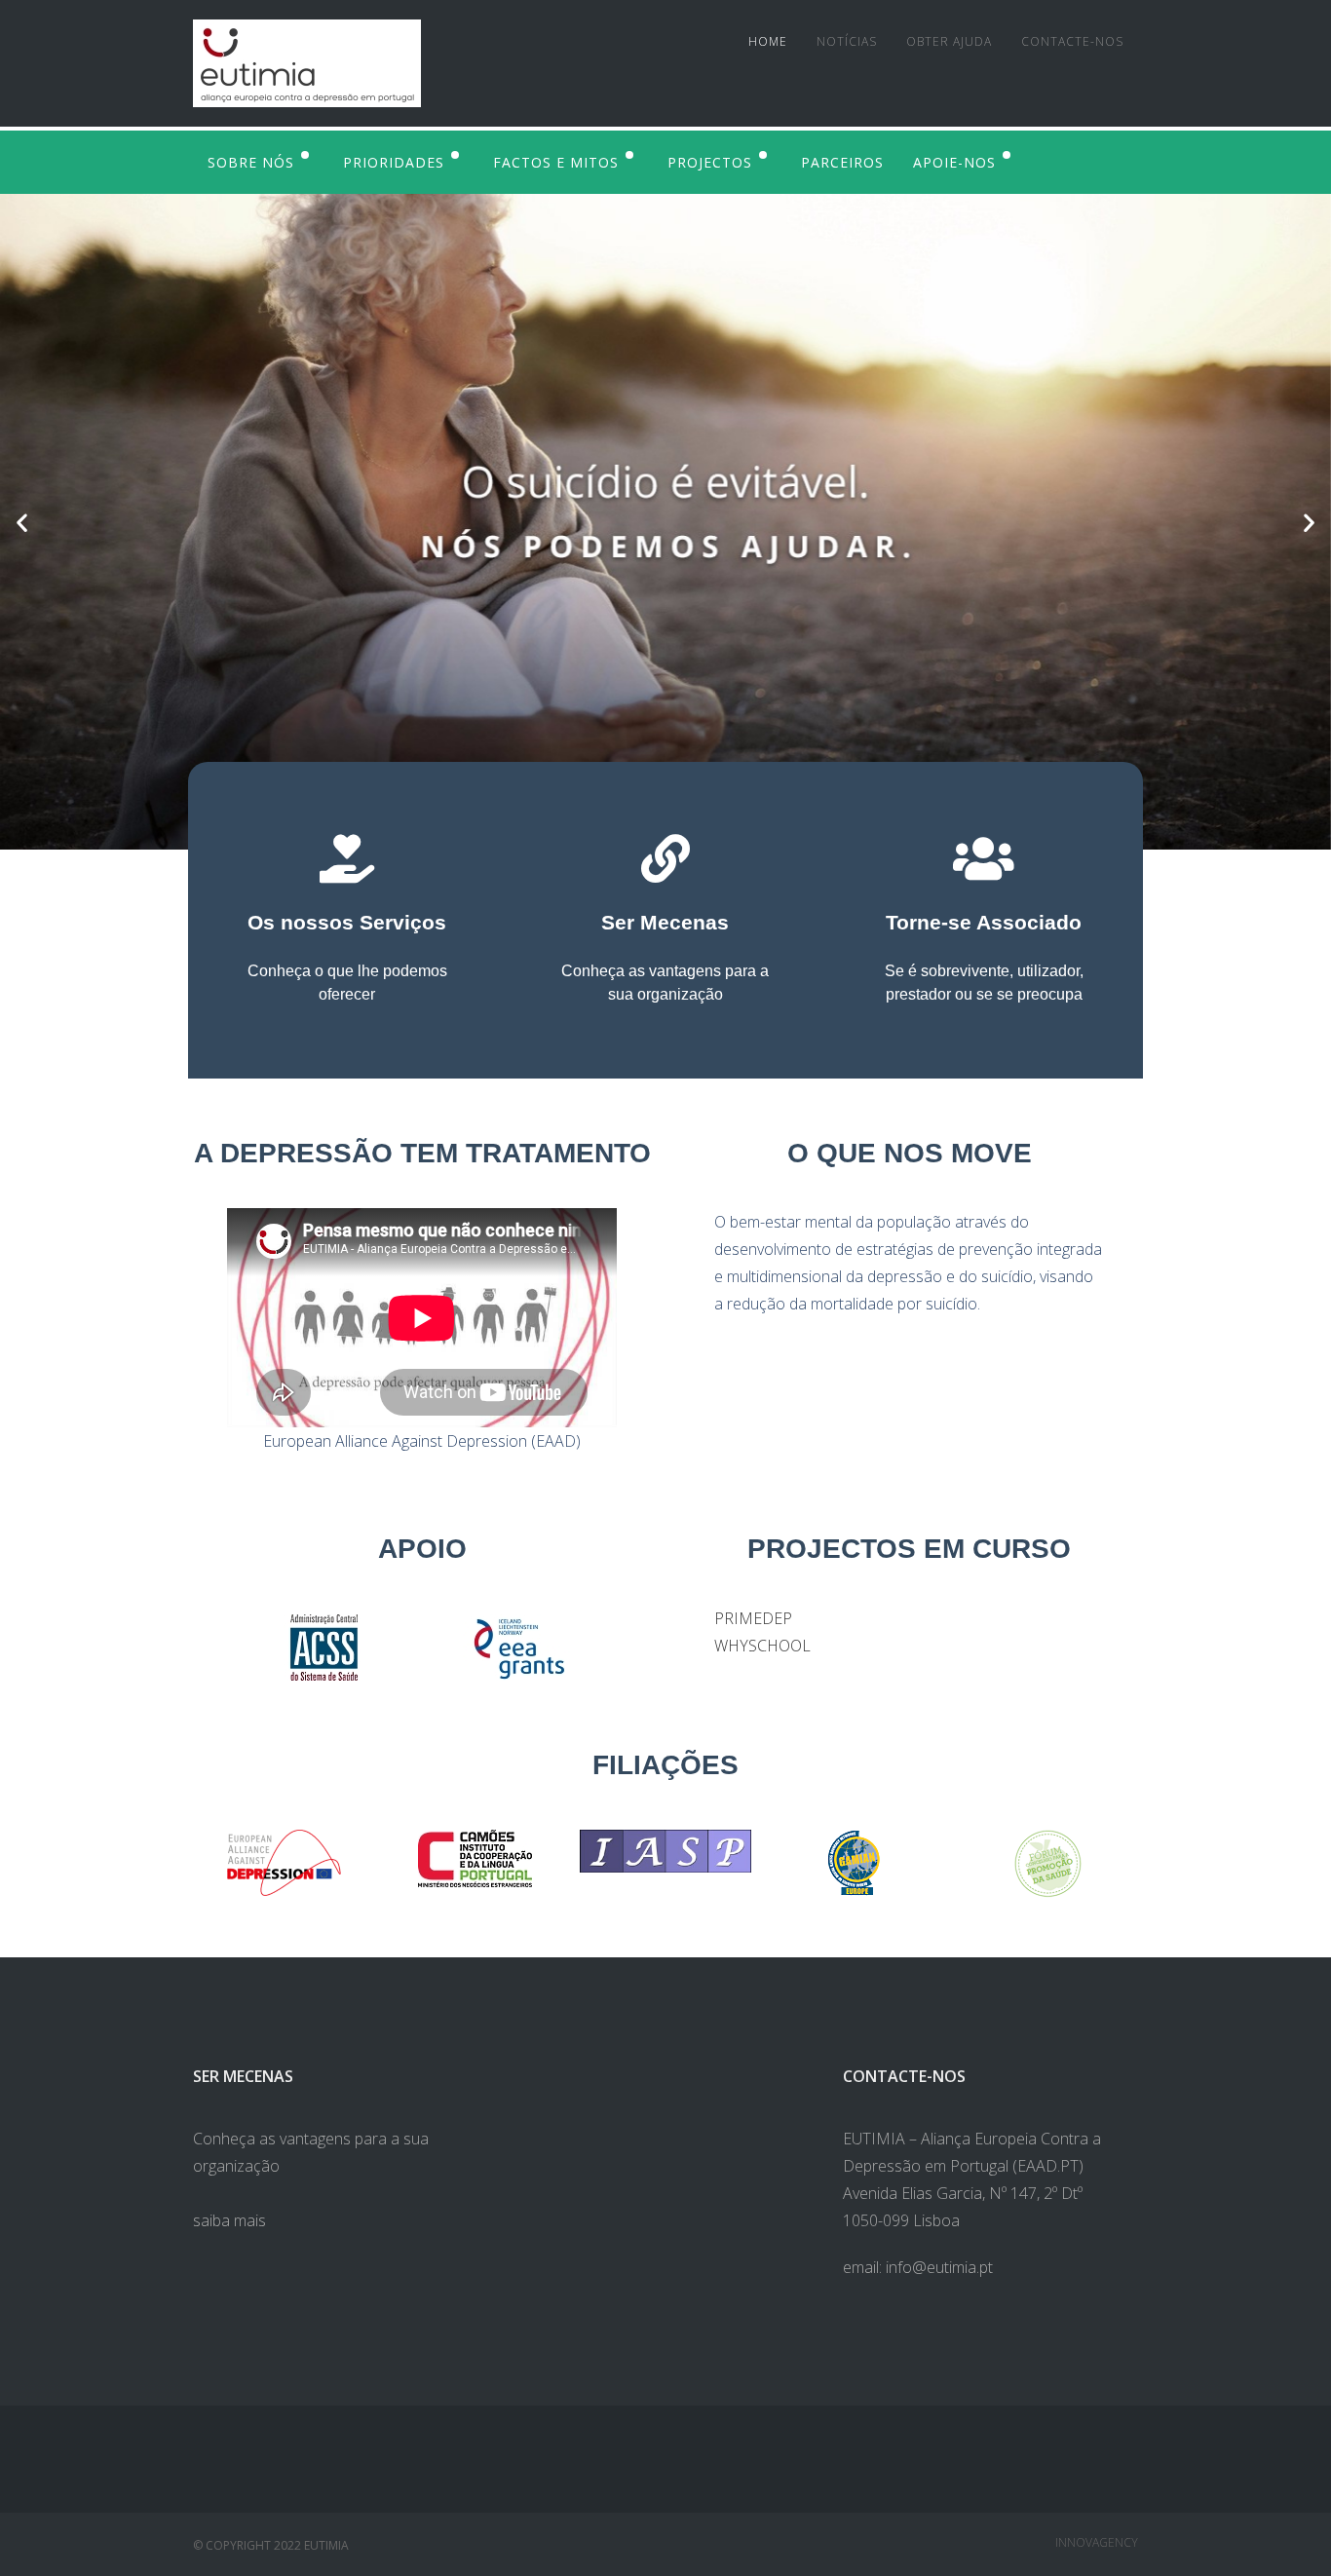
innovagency (1097, 2542)
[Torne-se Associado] (984, 858)
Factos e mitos (556, 162)
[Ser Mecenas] (665, 858)
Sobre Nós (251, 162)
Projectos (710, 162)
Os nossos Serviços (347, 922)
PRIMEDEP (753, 1618)
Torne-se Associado (984, 922)
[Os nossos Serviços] (347, 858)
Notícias (847, 41)
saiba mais (229, 2220)
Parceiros (842, 162)
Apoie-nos (954, 162)
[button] (22, 522)
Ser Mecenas (665, 922)
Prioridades (394, 162)
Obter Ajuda (949, 41)
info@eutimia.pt (939, 2267)
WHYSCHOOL (762, 1646)
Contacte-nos (1072, 41)
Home (768, 41)
